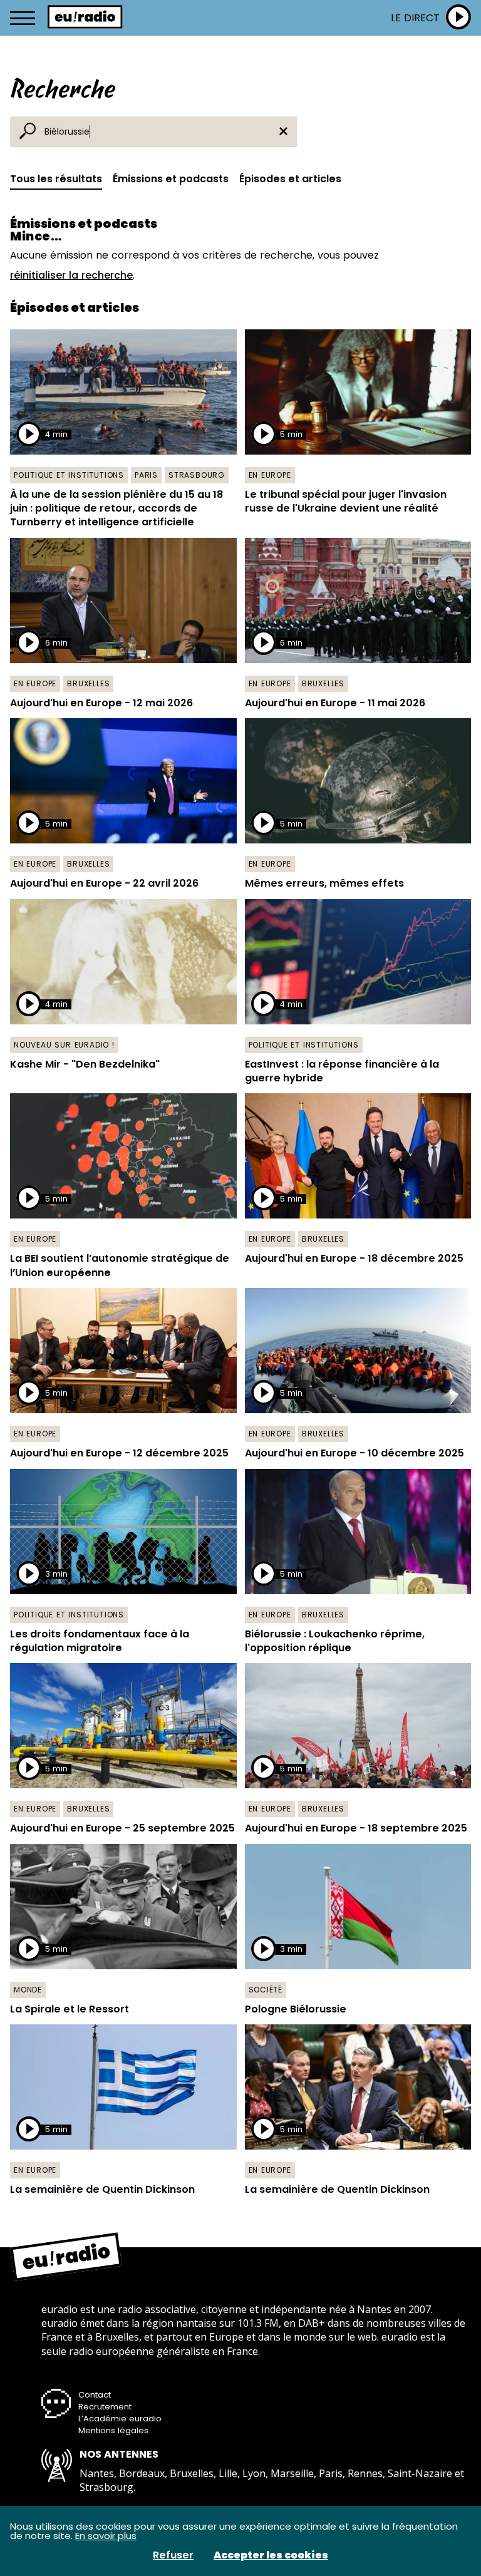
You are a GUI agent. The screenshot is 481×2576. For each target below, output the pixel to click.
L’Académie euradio (120, 2419)
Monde (28, 1990)
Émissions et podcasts (171, 179)
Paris (146, 475)
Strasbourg (197, 475)
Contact (95, 2395)
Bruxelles (88, 683)
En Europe (270, 475)
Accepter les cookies (271, 2555)
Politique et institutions (69, 475)
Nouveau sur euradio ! (64, 1045)
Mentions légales (113, 2430)
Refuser (173, 2555)
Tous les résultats (56, 179)
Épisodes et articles (290, 179)
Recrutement (105, 2407)
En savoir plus (106, 2536)
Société (266, 1990)
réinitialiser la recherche (71, 275)
